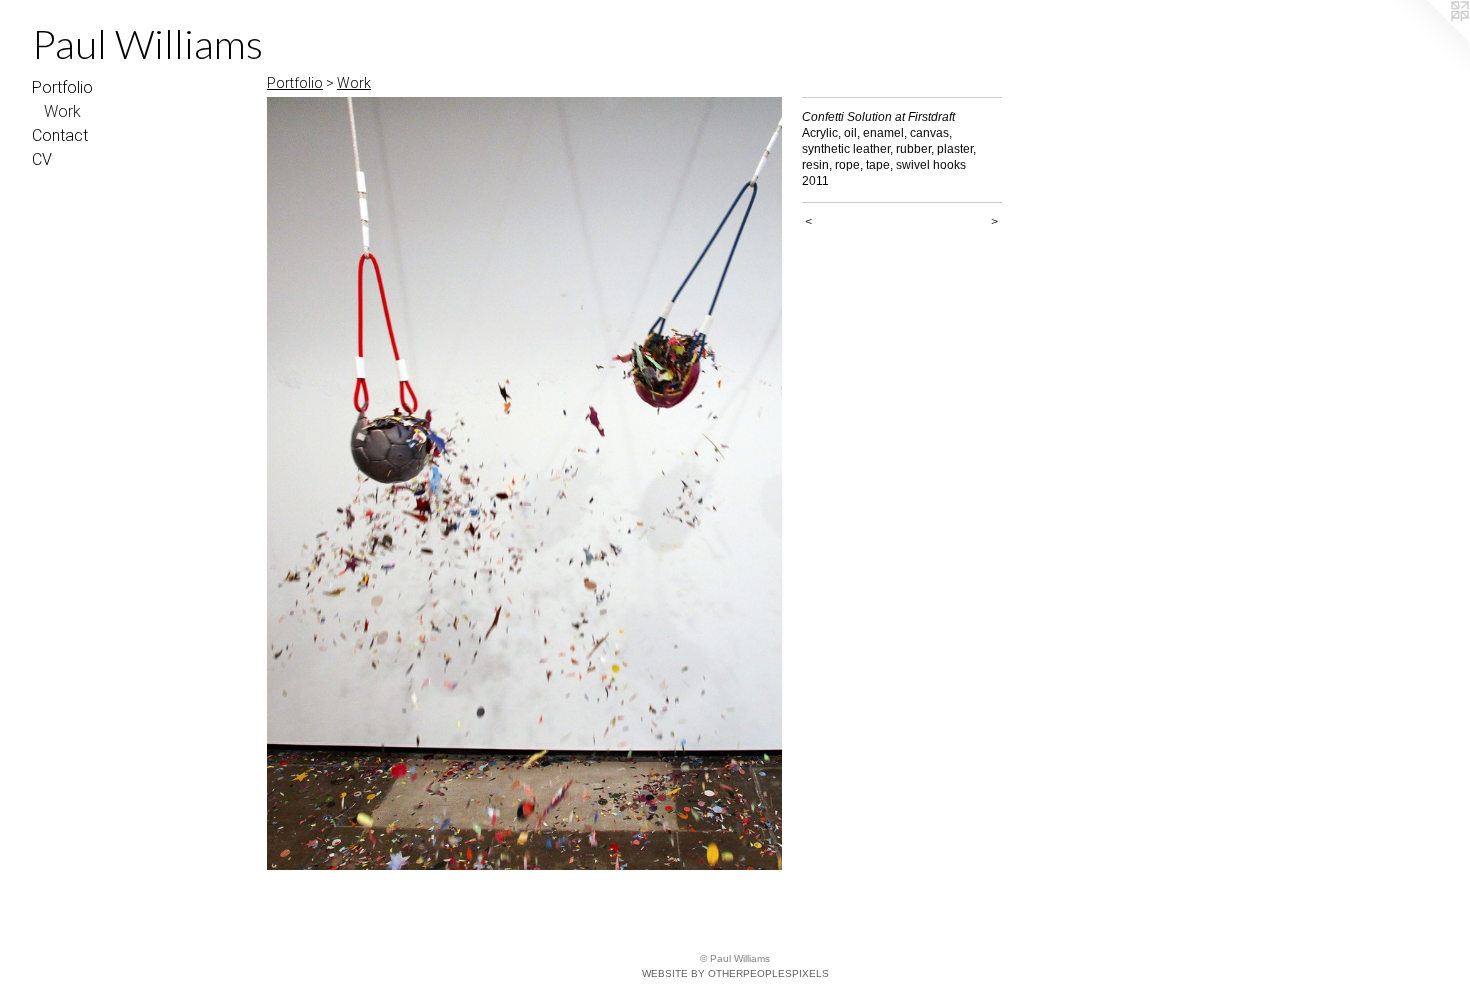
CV (42, 159)
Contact (60, 135)
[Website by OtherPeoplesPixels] (1430, 40)
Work (62, 111)
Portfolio (62, 87)
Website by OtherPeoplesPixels (735, 973)
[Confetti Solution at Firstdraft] (524, 483)
